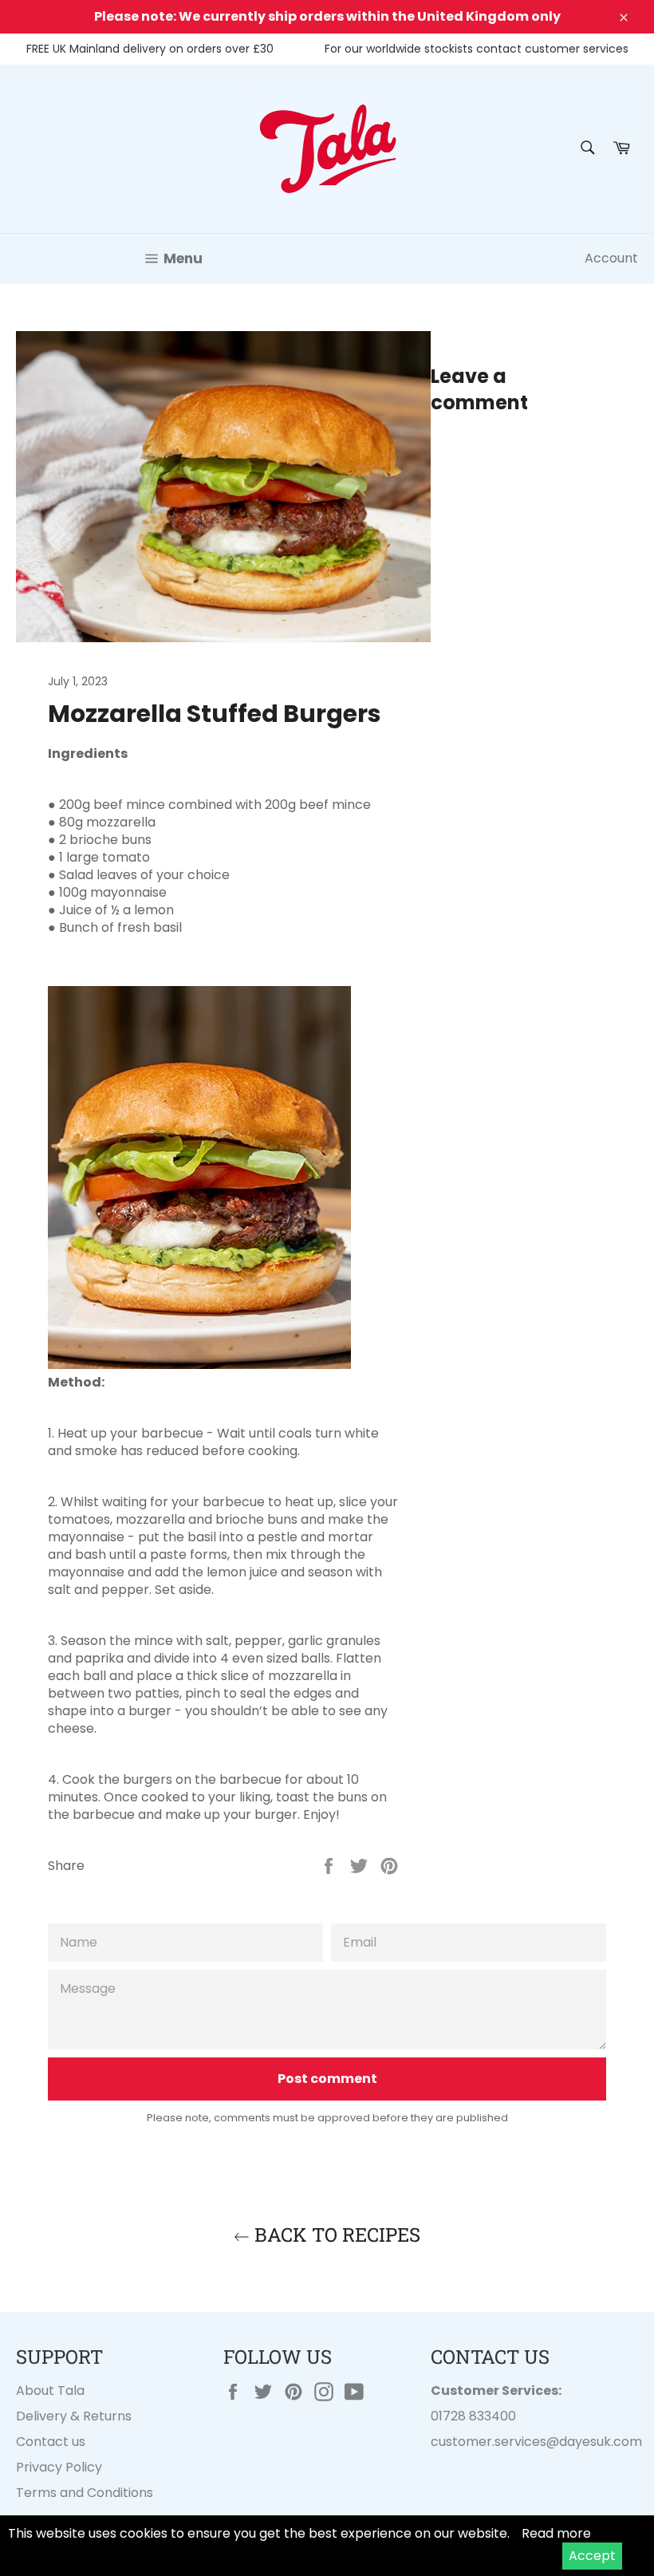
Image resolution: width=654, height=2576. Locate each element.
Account (611, 258)
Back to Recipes (335, 2235)
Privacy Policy (59, 2467)
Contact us (51, 2442)
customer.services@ (495, 2442)
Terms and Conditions (85, 2493)
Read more (556, 2533)
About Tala (50, 2391)
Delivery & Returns (74, 2416)
